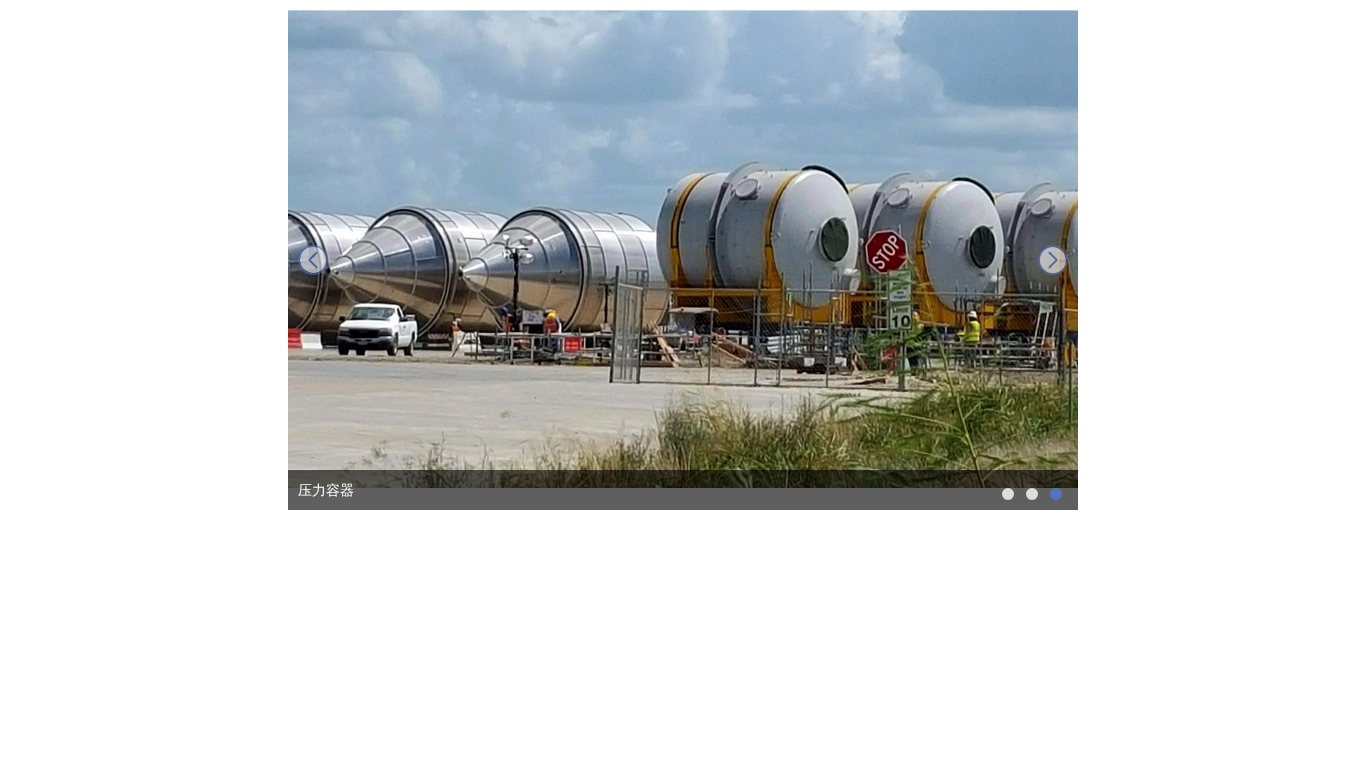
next (1053, 260)
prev (313, 260)
